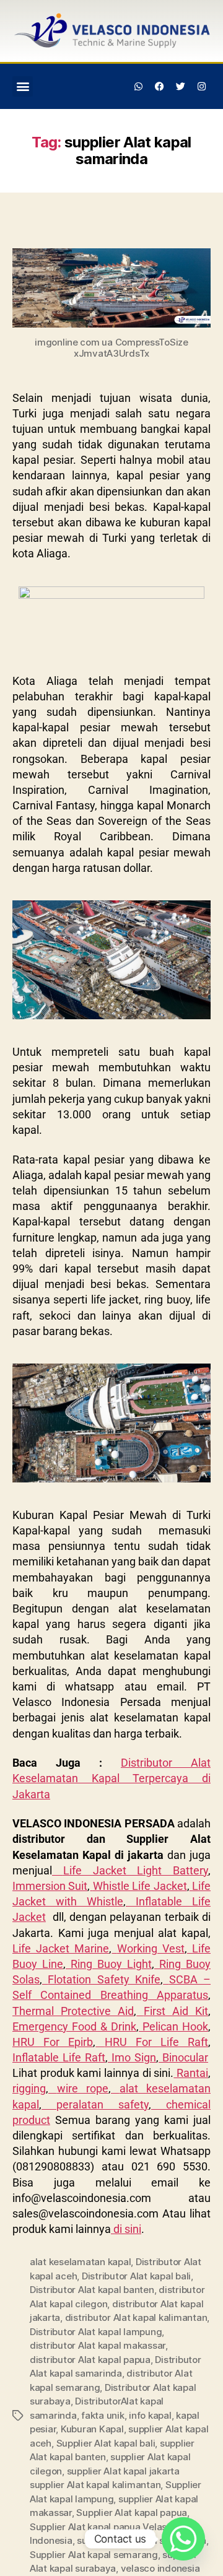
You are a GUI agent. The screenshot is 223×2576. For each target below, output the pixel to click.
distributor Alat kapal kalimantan (136, 2317)
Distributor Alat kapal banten (92, 2290)
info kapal (150, 2415)
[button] (23, 86)
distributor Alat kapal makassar (98, 2345)
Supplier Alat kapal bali (106, 2443)
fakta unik (103, 2415)
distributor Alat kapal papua (90, 2360)
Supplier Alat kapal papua (132, 2513)
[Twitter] (180, 86)
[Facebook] (160, 86)
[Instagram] (201, 86)
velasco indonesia (160, 2568)
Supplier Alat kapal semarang (94, 2555)
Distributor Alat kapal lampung (96, 2332)
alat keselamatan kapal (80, 2262)
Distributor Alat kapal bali (136, 2276)
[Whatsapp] (139, 86)
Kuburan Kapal (92, 2429)
